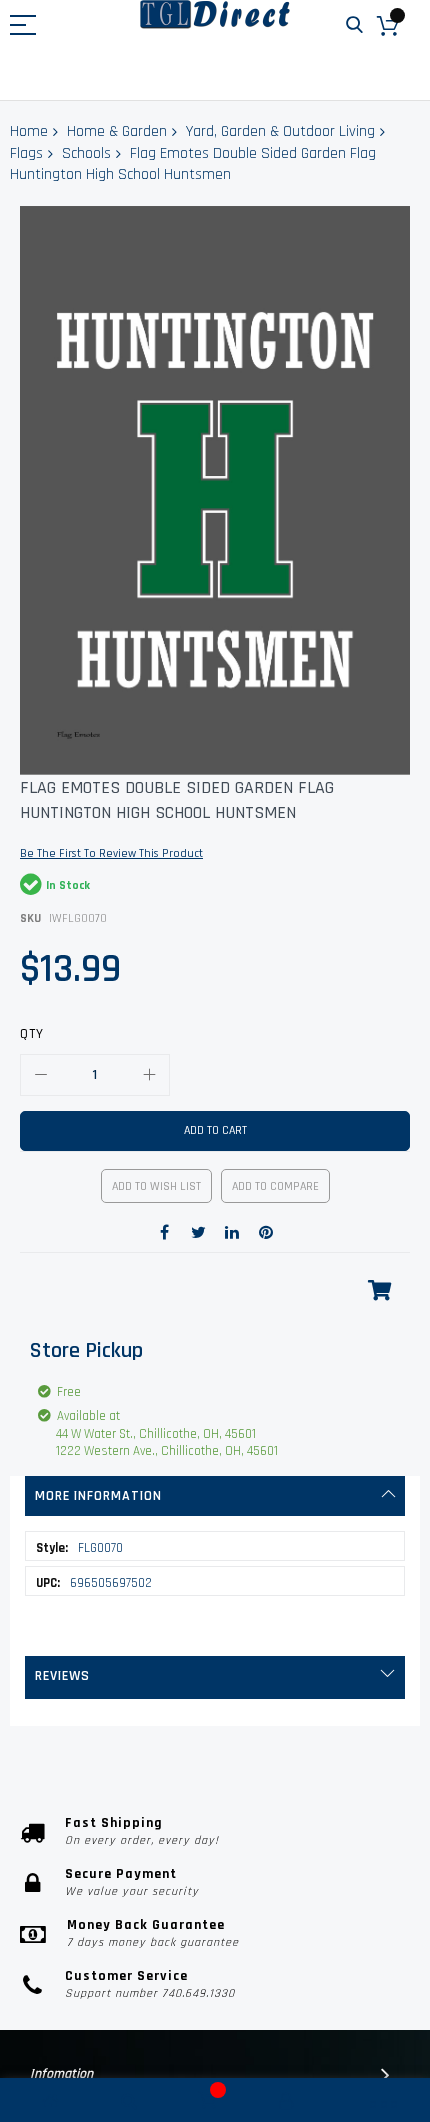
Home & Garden (117, 131)
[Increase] (149, 1075)
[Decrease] (41, 1075)
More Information (98, 1496)
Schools (86, 153)
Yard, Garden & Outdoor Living (280, 131)
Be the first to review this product (111, 853)
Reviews (62, 1676)
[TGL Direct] (215, 14)
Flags (26, 153)
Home (29, 131)
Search (354, 25)
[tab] (215, 1496)
